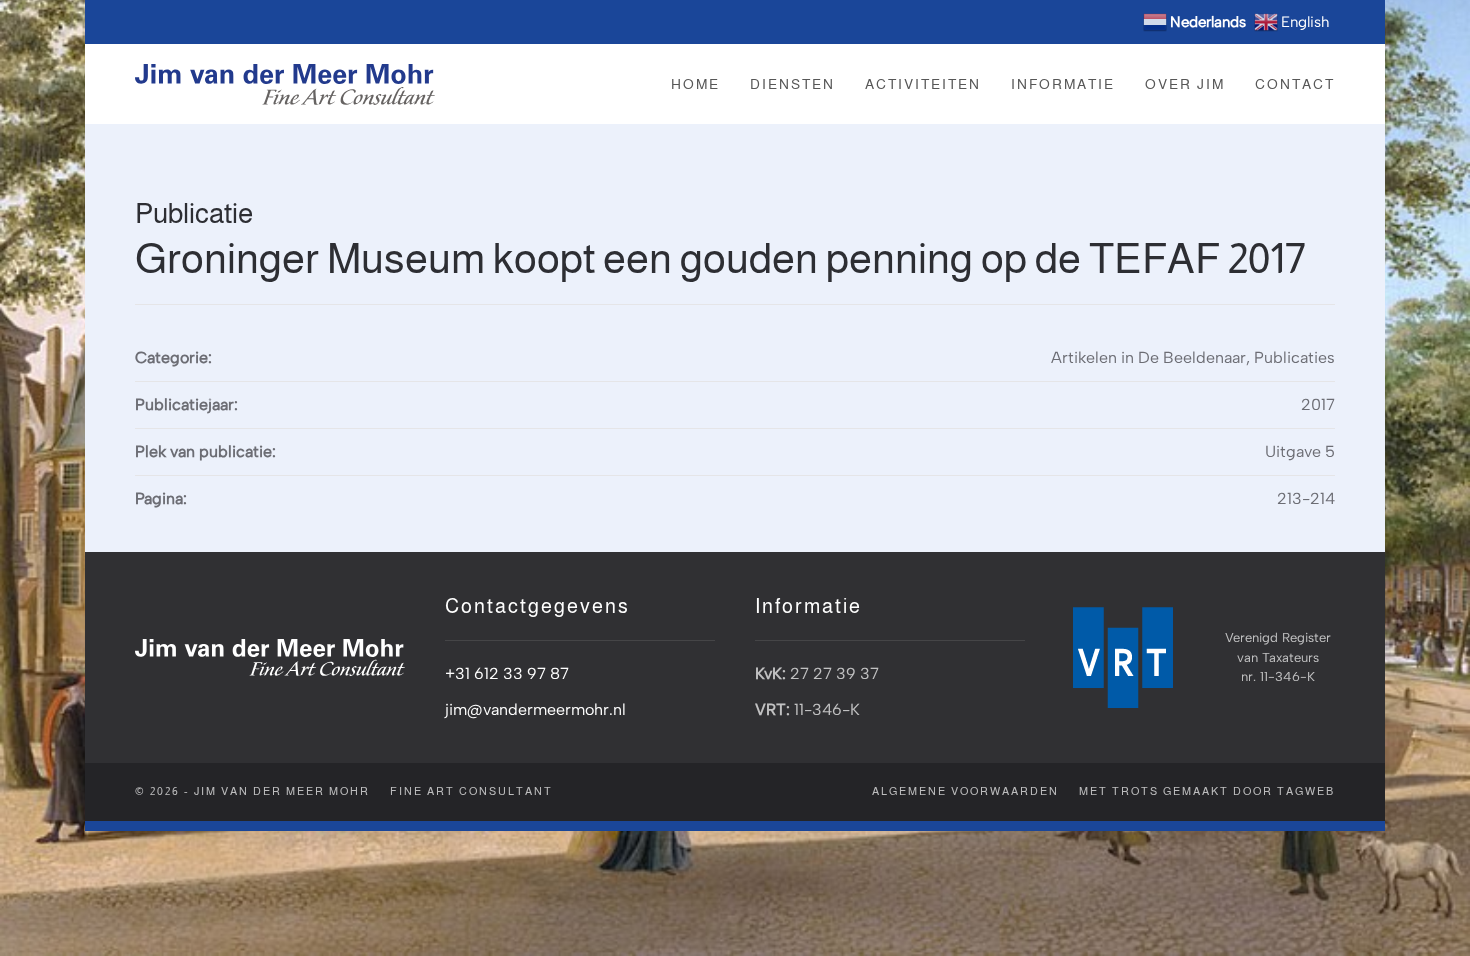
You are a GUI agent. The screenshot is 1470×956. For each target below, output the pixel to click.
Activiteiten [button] (923, 84)
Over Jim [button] (1185, 84)
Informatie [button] (1063, 84)
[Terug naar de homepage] (285, 84)
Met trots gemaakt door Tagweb (1207, 791)
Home (695, 84)
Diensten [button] (792, 84)
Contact (1295, 84)
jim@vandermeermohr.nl (535, 709)
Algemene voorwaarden (965, 791)
